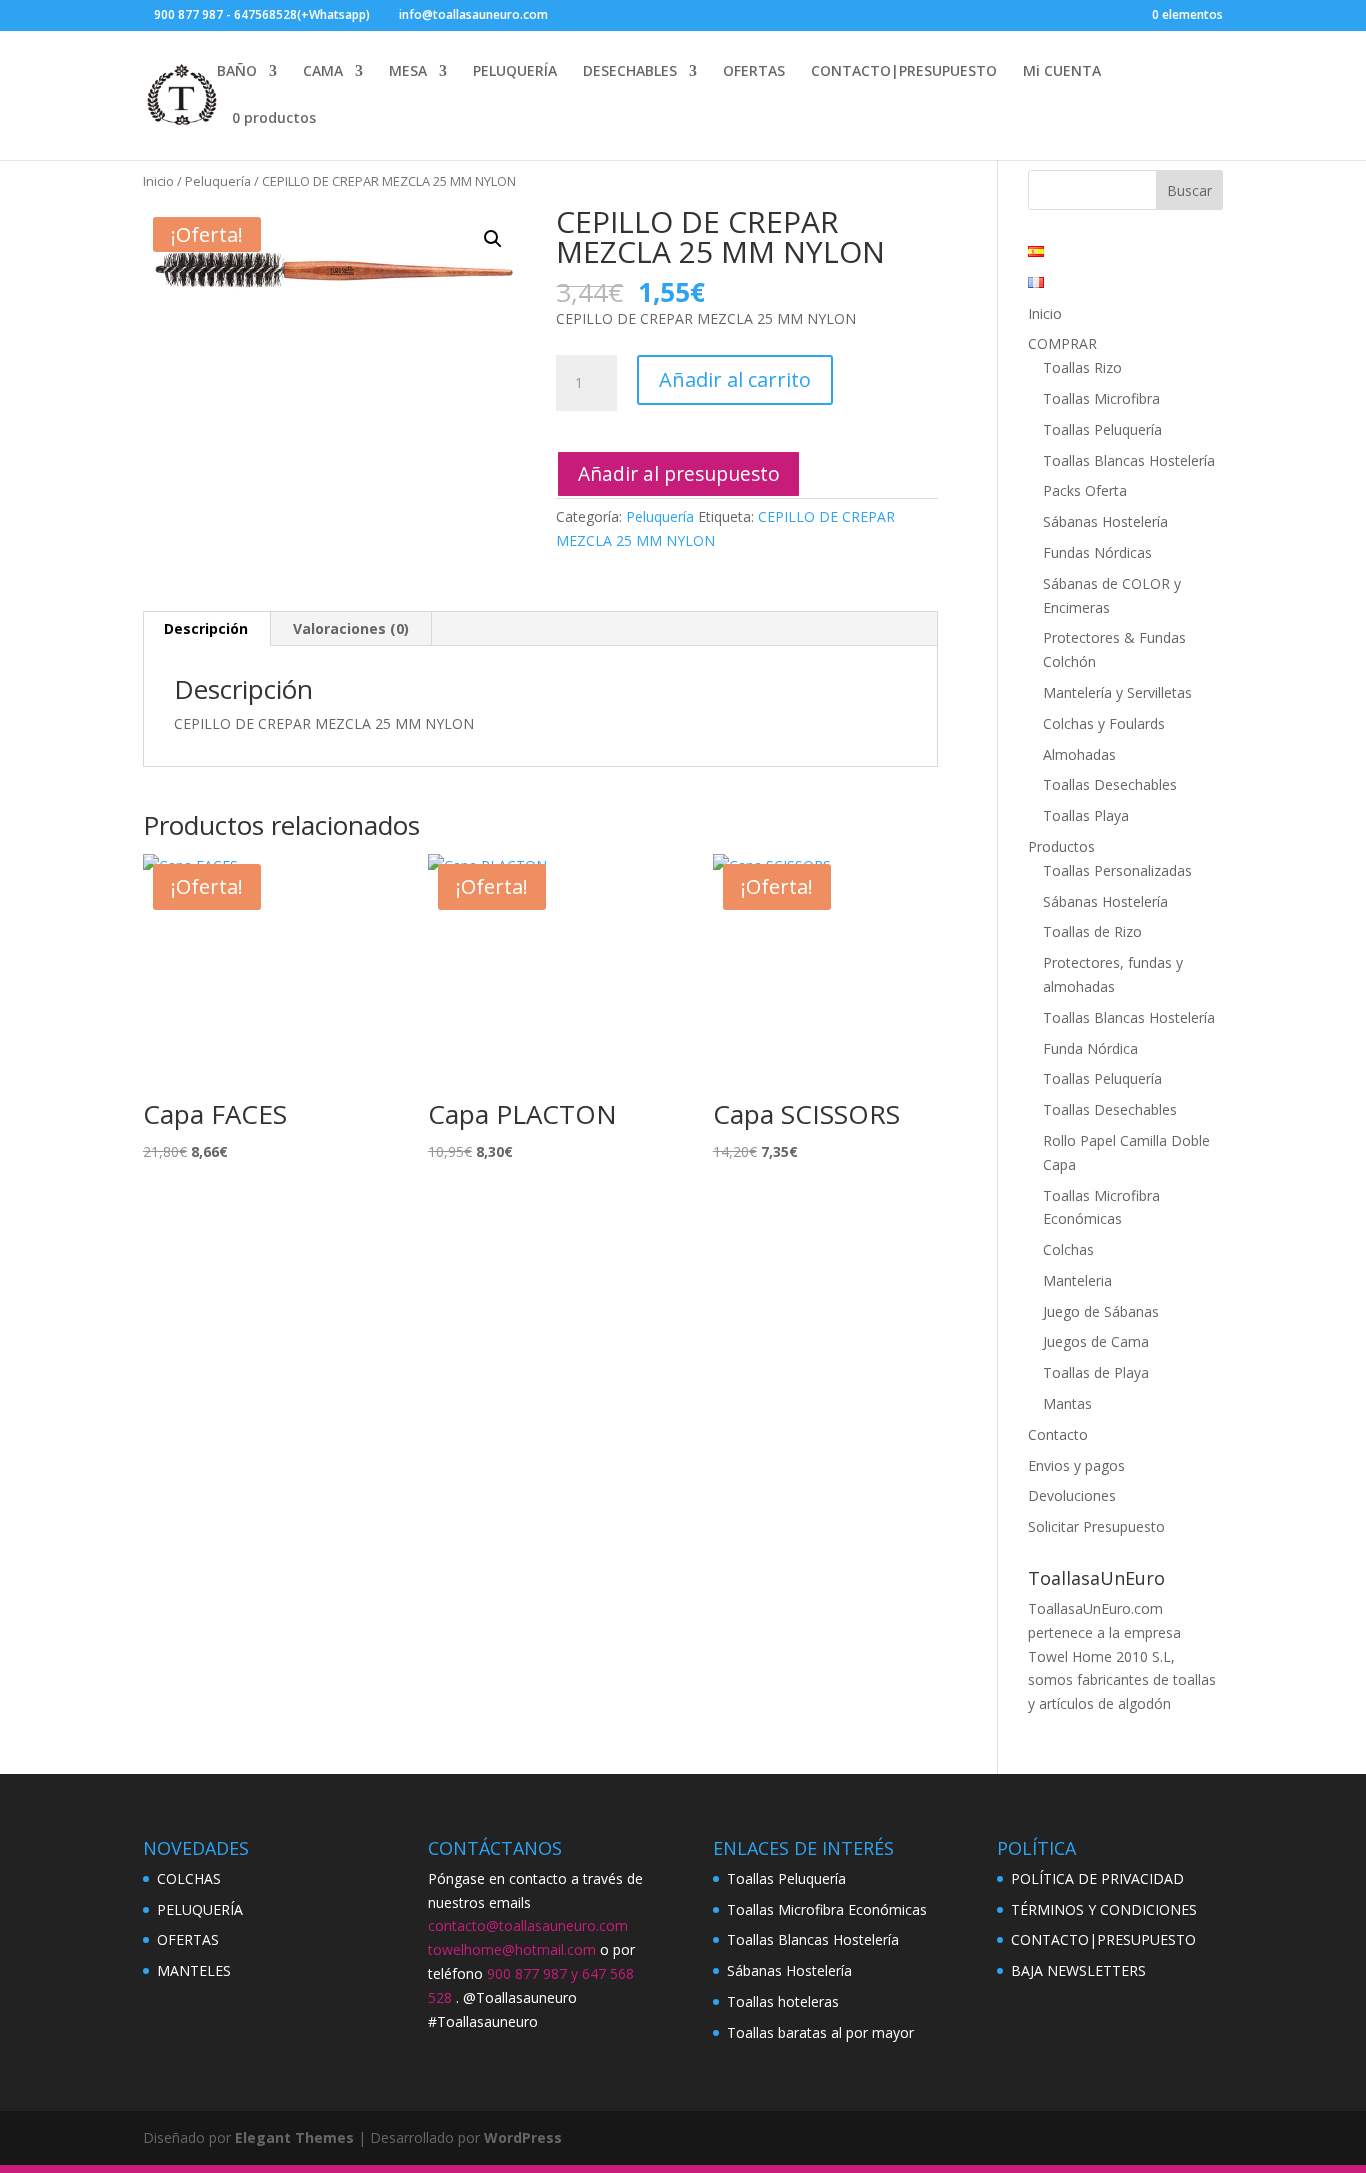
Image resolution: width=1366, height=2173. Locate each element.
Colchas (1068, 1249)
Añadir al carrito (735, 379)
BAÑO (237, 72)
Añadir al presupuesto (679, 473)
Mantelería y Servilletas (1117, 692)
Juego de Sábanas (1101, 1311)
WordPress (523, 2137)
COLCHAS (189, 1878)
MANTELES (194, 1970)
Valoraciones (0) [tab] (351, 628)
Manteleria (1077, 1280)
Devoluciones (1072, 1495)
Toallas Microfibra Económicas (827, 1909)
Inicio (158, 181)
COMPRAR (1062, 343)
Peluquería (218, 181)
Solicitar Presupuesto (1096, 1526)
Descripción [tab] (206, 628)
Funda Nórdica (1090, 1048)
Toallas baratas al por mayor (820, 2032)
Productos (1061, 846)
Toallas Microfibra (1101, 398)
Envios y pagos (1076, 1465)
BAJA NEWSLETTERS (1078, 1970)
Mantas (1067, 1403)
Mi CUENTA (1062, 72)
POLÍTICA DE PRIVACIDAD (1097, 1878)
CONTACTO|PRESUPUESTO (904, 72)
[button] (493, 239)
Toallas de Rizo (1092, 931)
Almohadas (1079, 754)
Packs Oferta (1085, 490)
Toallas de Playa (1096, 1372)
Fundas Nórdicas (1097, 552)
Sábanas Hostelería (1105, 521)
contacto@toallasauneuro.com (528, 1925)
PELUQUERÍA (515, 72)
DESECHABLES (630, 72)
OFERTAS (754, 72)
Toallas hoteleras (783, 2001)
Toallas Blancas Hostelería (1129, 460)
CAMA (323, 72)
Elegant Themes (294, 2137)
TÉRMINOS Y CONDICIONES (1104, 1909)
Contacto (1058, 1434)
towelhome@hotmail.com (512, 1949)
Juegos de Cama (1096, 1341)
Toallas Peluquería (1102, 429)
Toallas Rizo (1082, 367)
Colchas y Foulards (1104, 723)
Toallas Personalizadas (1117, 870)
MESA (408, 72)
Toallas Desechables (1110, 784)
